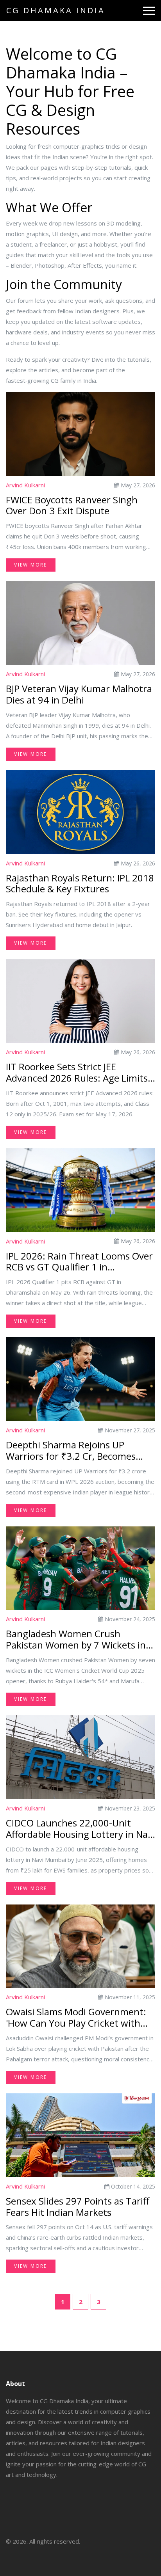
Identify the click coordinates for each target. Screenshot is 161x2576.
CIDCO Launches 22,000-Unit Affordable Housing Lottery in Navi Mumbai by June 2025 (80, 1829)
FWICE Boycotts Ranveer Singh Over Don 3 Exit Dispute (72, 506)
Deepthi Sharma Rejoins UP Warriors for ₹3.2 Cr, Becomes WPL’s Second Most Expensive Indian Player (71, 1451)
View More (31, 565)
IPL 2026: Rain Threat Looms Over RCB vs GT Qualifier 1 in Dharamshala (79, 1262)
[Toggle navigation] (149, 11)
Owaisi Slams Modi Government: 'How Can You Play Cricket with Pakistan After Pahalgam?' (76, 2018)
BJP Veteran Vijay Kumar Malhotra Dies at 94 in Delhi (79, 695)
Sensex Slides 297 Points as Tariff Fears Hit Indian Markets (78, 2207)
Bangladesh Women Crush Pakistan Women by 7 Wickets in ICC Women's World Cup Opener (76, 1640)
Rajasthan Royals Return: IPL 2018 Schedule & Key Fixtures (80, 884)
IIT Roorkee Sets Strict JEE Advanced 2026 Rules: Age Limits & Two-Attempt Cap (77, 1073)
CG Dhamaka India (56, 10)
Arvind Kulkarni (25, 485)
